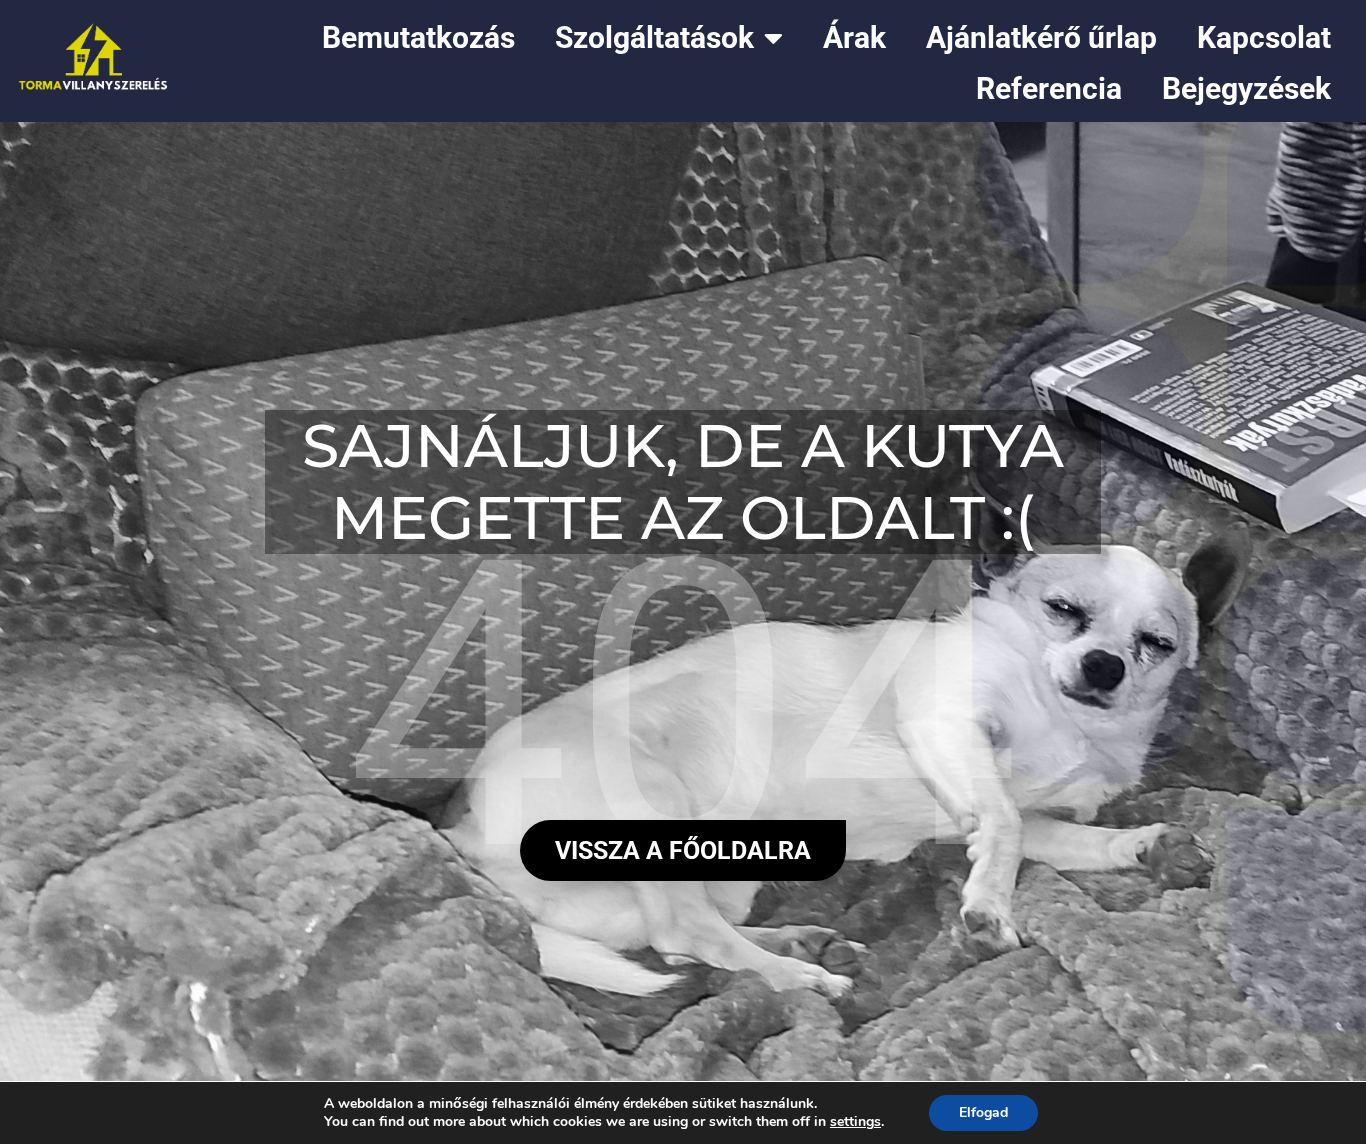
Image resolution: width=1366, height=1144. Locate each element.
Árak (854, 37)
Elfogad (983, 1112)
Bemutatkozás (418, 37)
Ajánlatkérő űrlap (1041, 37)
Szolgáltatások (654, 37)
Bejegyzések (1246, 88)
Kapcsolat (1264, 37)
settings (855, 1122)
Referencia (1049, 88)
